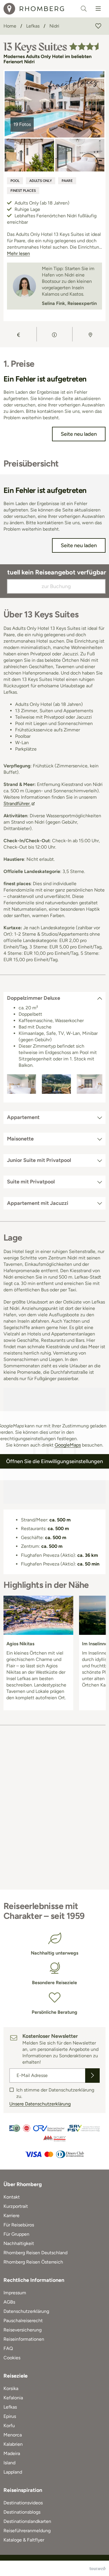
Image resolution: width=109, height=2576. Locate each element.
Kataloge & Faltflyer (24, 2540)
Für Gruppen (16, 2234)
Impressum (15, 2293)
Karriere (11, 2216)
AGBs (9, 2302)
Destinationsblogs (22, 2512)
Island (9, 2463)
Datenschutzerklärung (26, 2311)
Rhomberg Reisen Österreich (33, 2262)
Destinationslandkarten (27, 2521)
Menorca (13, 2435)
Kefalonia (13, 2398)
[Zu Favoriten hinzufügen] (98, 26)
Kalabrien (13, 2444)
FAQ (8, 2348)
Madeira (12, 2453)
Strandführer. (17, 803)
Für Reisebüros (19, 2225)
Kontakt (12, 2197)
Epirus (10, 2416)
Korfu (9, 2426)
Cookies (12, 2358)
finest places (23, 191)
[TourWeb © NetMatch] (98, 2568)
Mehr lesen (18, 253)
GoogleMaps (68, 1445)
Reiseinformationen (24, 2339)
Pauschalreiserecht (23, 2321)
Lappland (13, 2472)
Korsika (11, 2388)
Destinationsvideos (23, 2503)
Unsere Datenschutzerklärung (40, 2104)
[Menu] (98, 9)
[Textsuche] (84, 9)
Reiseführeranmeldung (27, 2531)
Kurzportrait (16, 2206)
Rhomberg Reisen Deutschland (35, 2253)
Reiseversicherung (23, 2330)
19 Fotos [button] (22, 124)
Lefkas (10, 2407)
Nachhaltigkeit (19, 2243)
